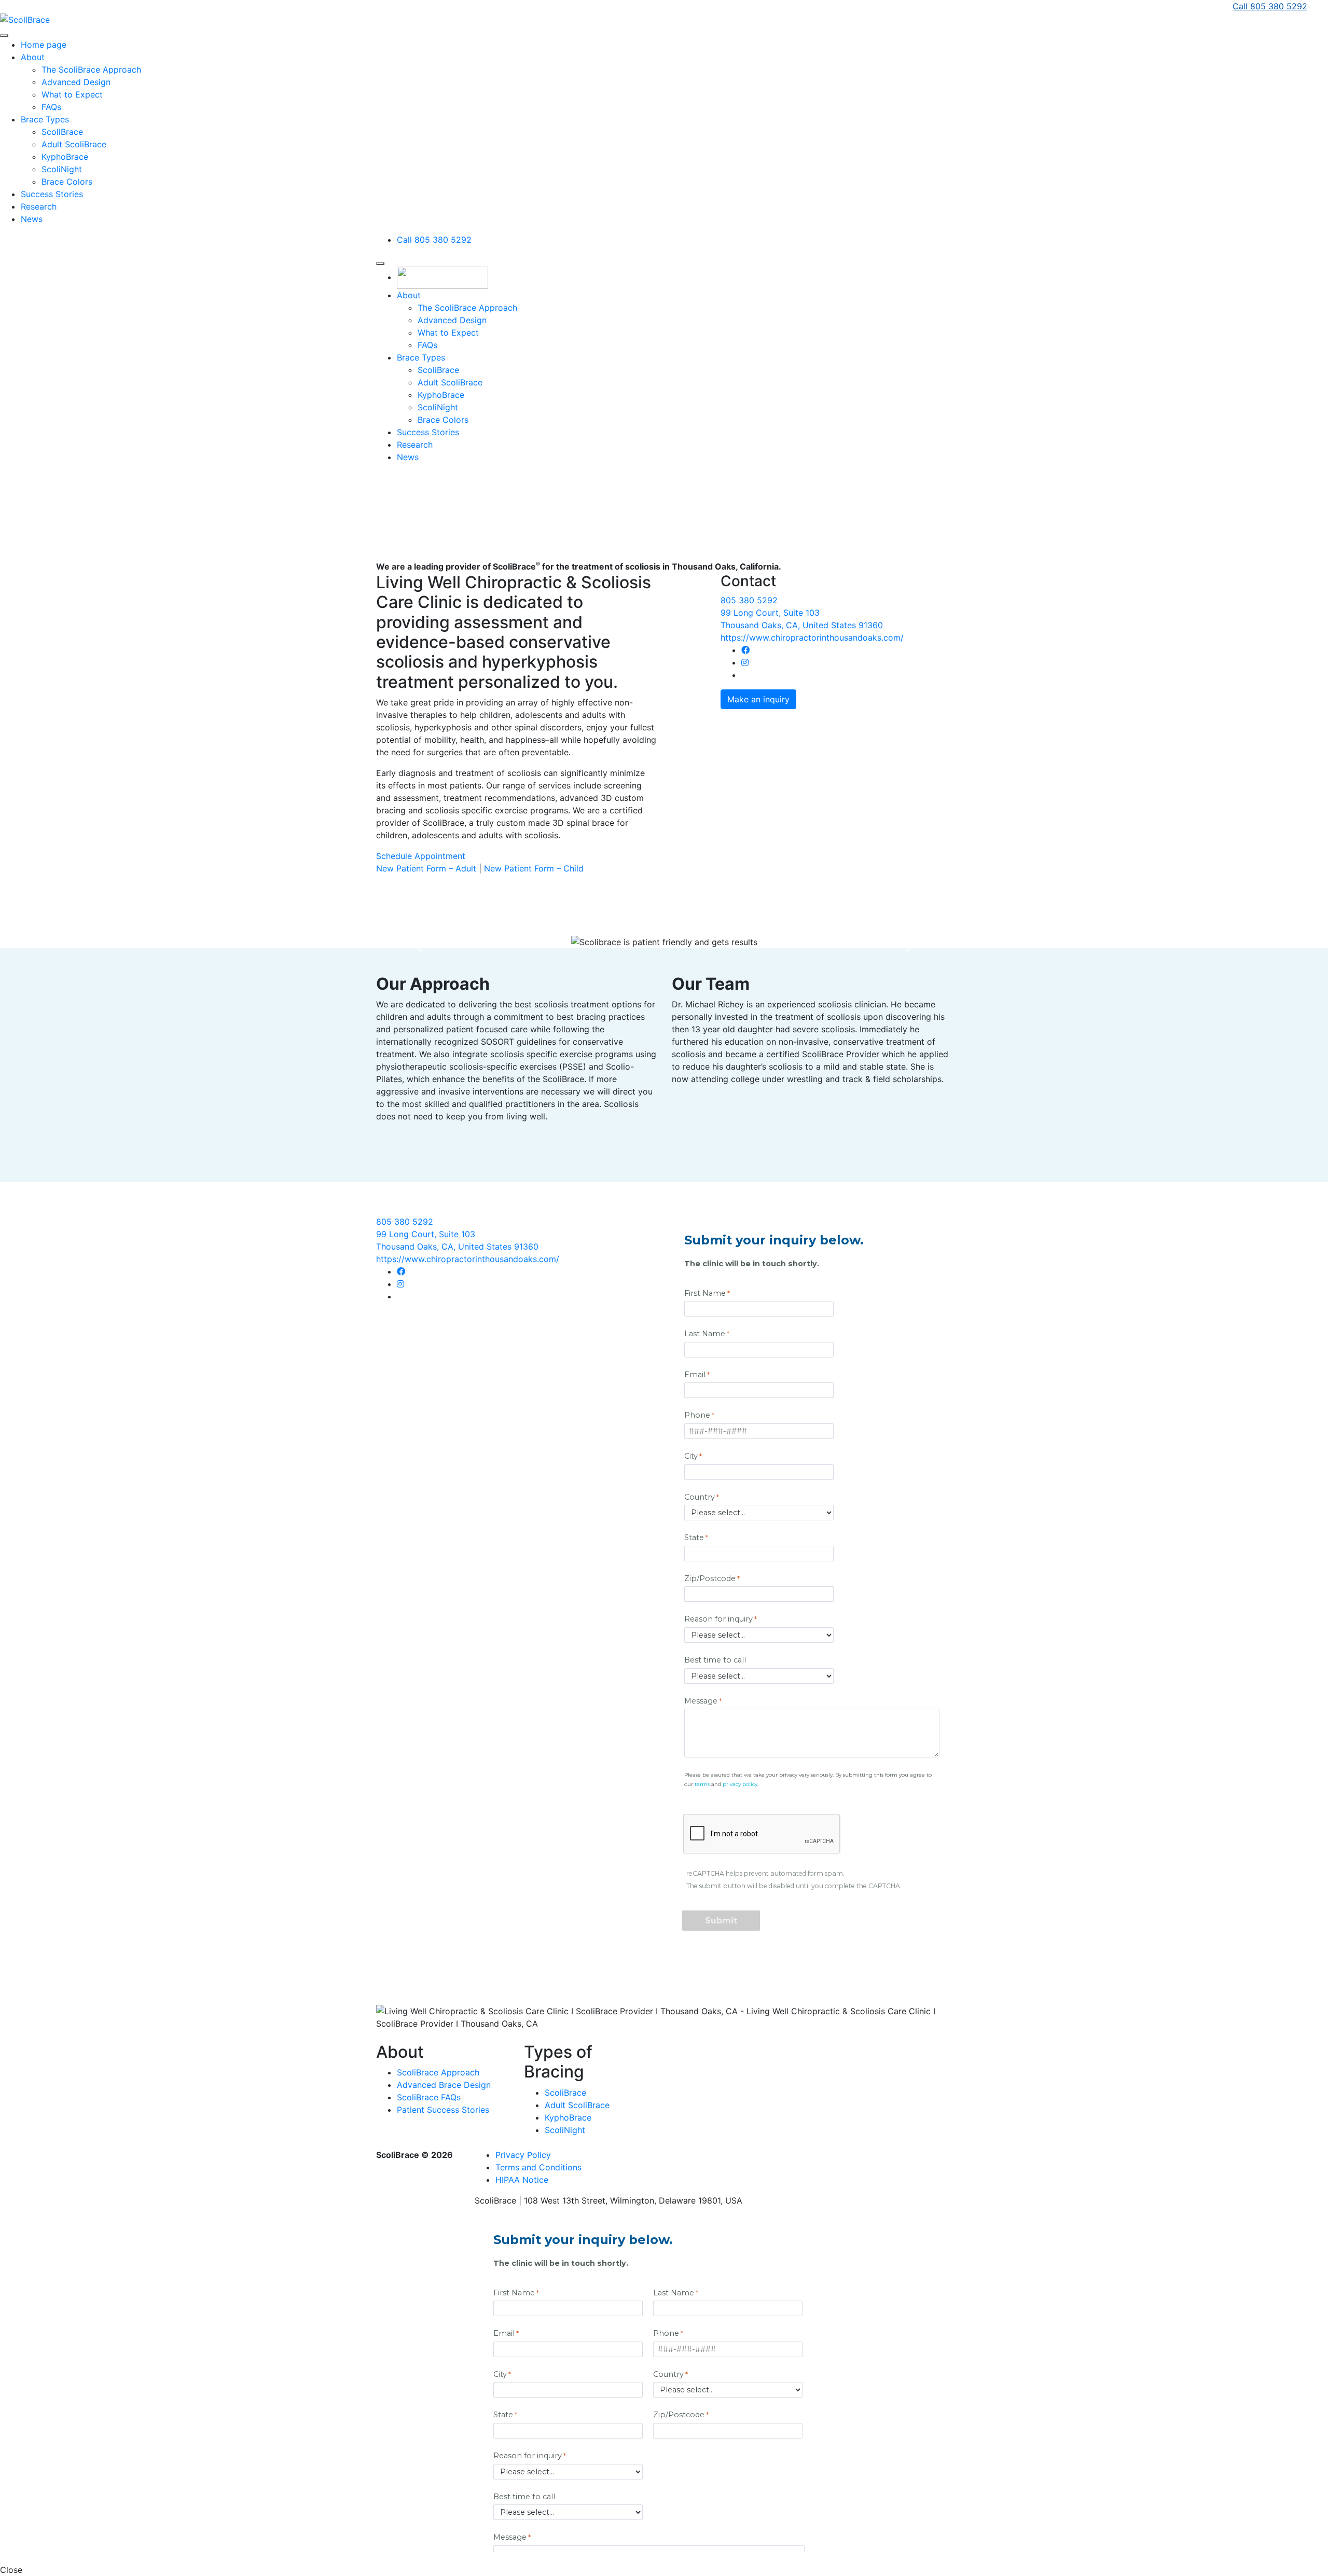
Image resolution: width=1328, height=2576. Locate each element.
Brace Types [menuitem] (45, 119)
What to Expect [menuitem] (72, 94)
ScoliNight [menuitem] (62, 169)
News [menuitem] (32, 219)
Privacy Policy (523, 2155)
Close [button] (11, 2570)
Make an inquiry (758, 699)
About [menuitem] (33, 57)
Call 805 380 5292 (1270, 6)
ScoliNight (438, 407)
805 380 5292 (749, 600)
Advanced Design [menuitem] (76, 82)
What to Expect (448, 333)
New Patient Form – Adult (426, 868)
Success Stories (428, 432)
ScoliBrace (438, 370)
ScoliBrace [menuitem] (62, 132)
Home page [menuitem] (44, 45)
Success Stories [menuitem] (52, 194)
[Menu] (4, 35)
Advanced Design (452, 320)
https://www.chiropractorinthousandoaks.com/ (812, 638)
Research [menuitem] (39, 206)
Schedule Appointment (421, 856)
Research (415, 445)
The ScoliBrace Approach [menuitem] (91, 70)
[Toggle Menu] (380, 264)
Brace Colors (443, 420)
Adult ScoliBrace (450, 382)
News (408, 457)
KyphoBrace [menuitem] (65, 157)
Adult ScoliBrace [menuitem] (74, 144)
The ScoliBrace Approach (467, 308)
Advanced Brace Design (444, 2085)
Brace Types (421, 357)
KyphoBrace (441, 395)
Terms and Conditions (538, 2167)
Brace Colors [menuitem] (67, 182)
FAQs (427, 345)
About (409, 295)
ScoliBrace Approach (438, 2072)
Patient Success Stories (443, 2110)
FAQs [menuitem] (51, 107)
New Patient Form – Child (534, 868)
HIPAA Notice (522, 2180)
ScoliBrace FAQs (429, 2097)
